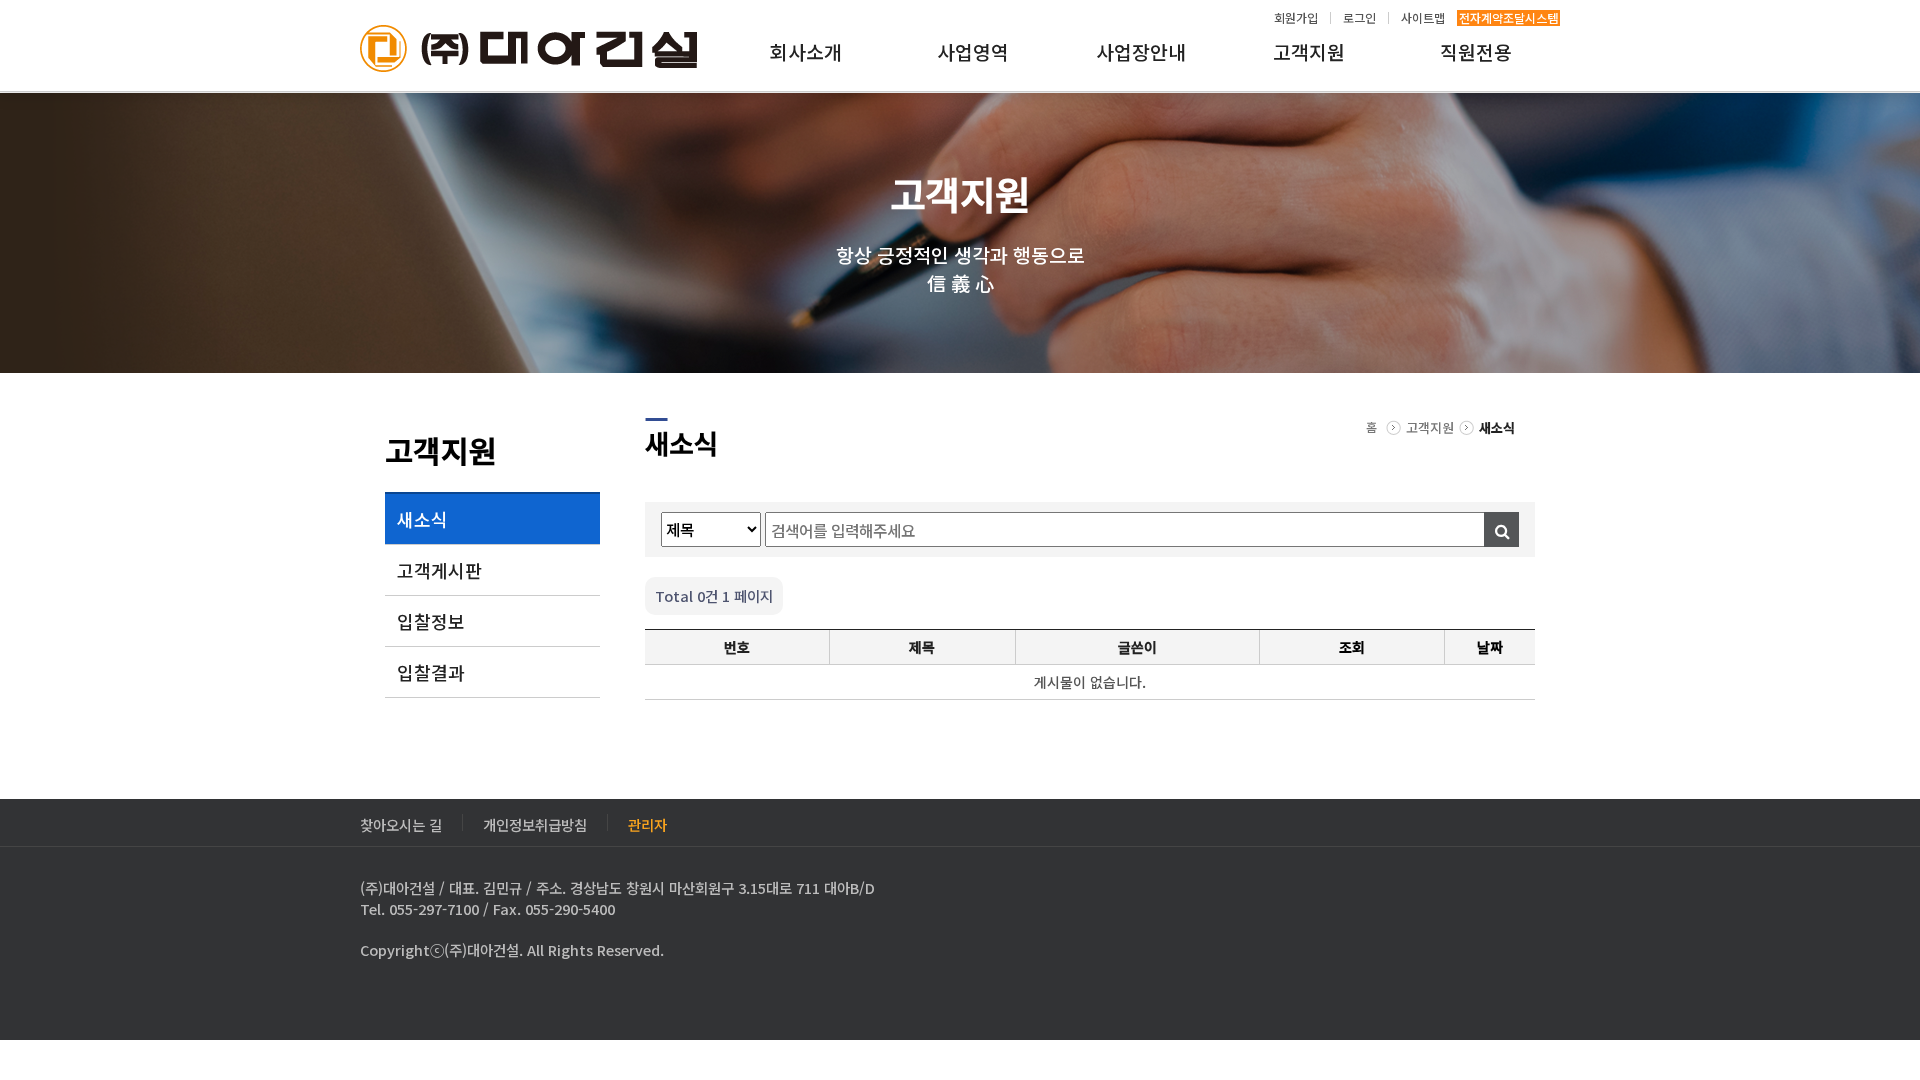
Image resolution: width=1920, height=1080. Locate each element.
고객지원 (1309, 52)
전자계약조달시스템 (1508, 18)
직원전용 (1476, 52)
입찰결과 (431, 672)
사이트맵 (1423, 18)
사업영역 (973, 52)
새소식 (422, 519)
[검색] (1501, 529)
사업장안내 (1141, 52)
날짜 (1490, 647)
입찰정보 (431, 621)
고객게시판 (439, 570)
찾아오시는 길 (401, 822)
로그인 (1359, 18)
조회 (1352, 647)
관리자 (647, 822)
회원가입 (1296, 18)
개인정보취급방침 (535, 822)
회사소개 (806, 52)
